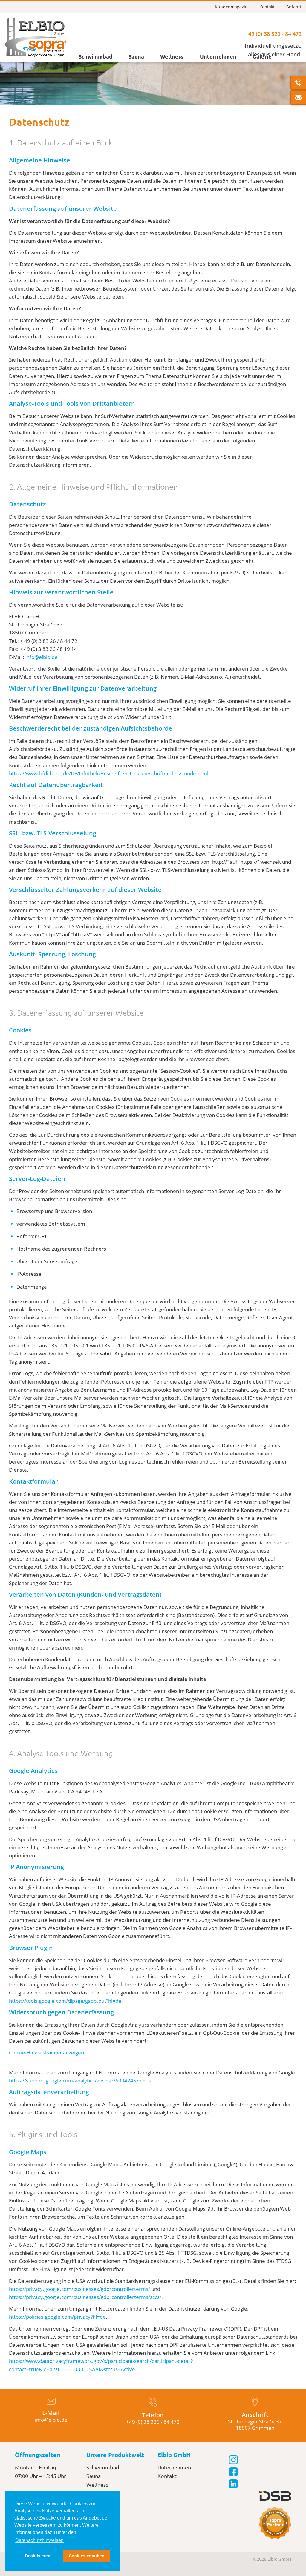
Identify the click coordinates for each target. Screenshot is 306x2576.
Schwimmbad (95, 56)
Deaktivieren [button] (38, 2556)
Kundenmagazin (231, 7)
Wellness (172, 56)
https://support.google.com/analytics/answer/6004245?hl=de (80, 2081)
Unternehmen (218, 56)
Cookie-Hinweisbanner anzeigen (46, 2052)
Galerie (262, 56)
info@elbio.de (42, 657)
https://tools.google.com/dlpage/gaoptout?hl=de (65, 2001)
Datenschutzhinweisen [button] (39, 2540)
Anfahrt (294, 7)
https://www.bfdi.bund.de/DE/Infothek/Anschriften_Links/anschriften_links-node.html (109, 773)
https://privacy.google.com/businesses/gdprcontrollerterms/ (79, 2289)
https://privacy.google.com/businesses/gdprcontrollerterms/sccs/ (85, 2297)
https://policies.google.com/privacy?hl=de (57, 2317)
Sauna (136, 56)
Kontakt (267, 7)
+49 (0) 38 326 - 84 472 (273, 34)
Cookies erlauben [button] (87, 2556)
